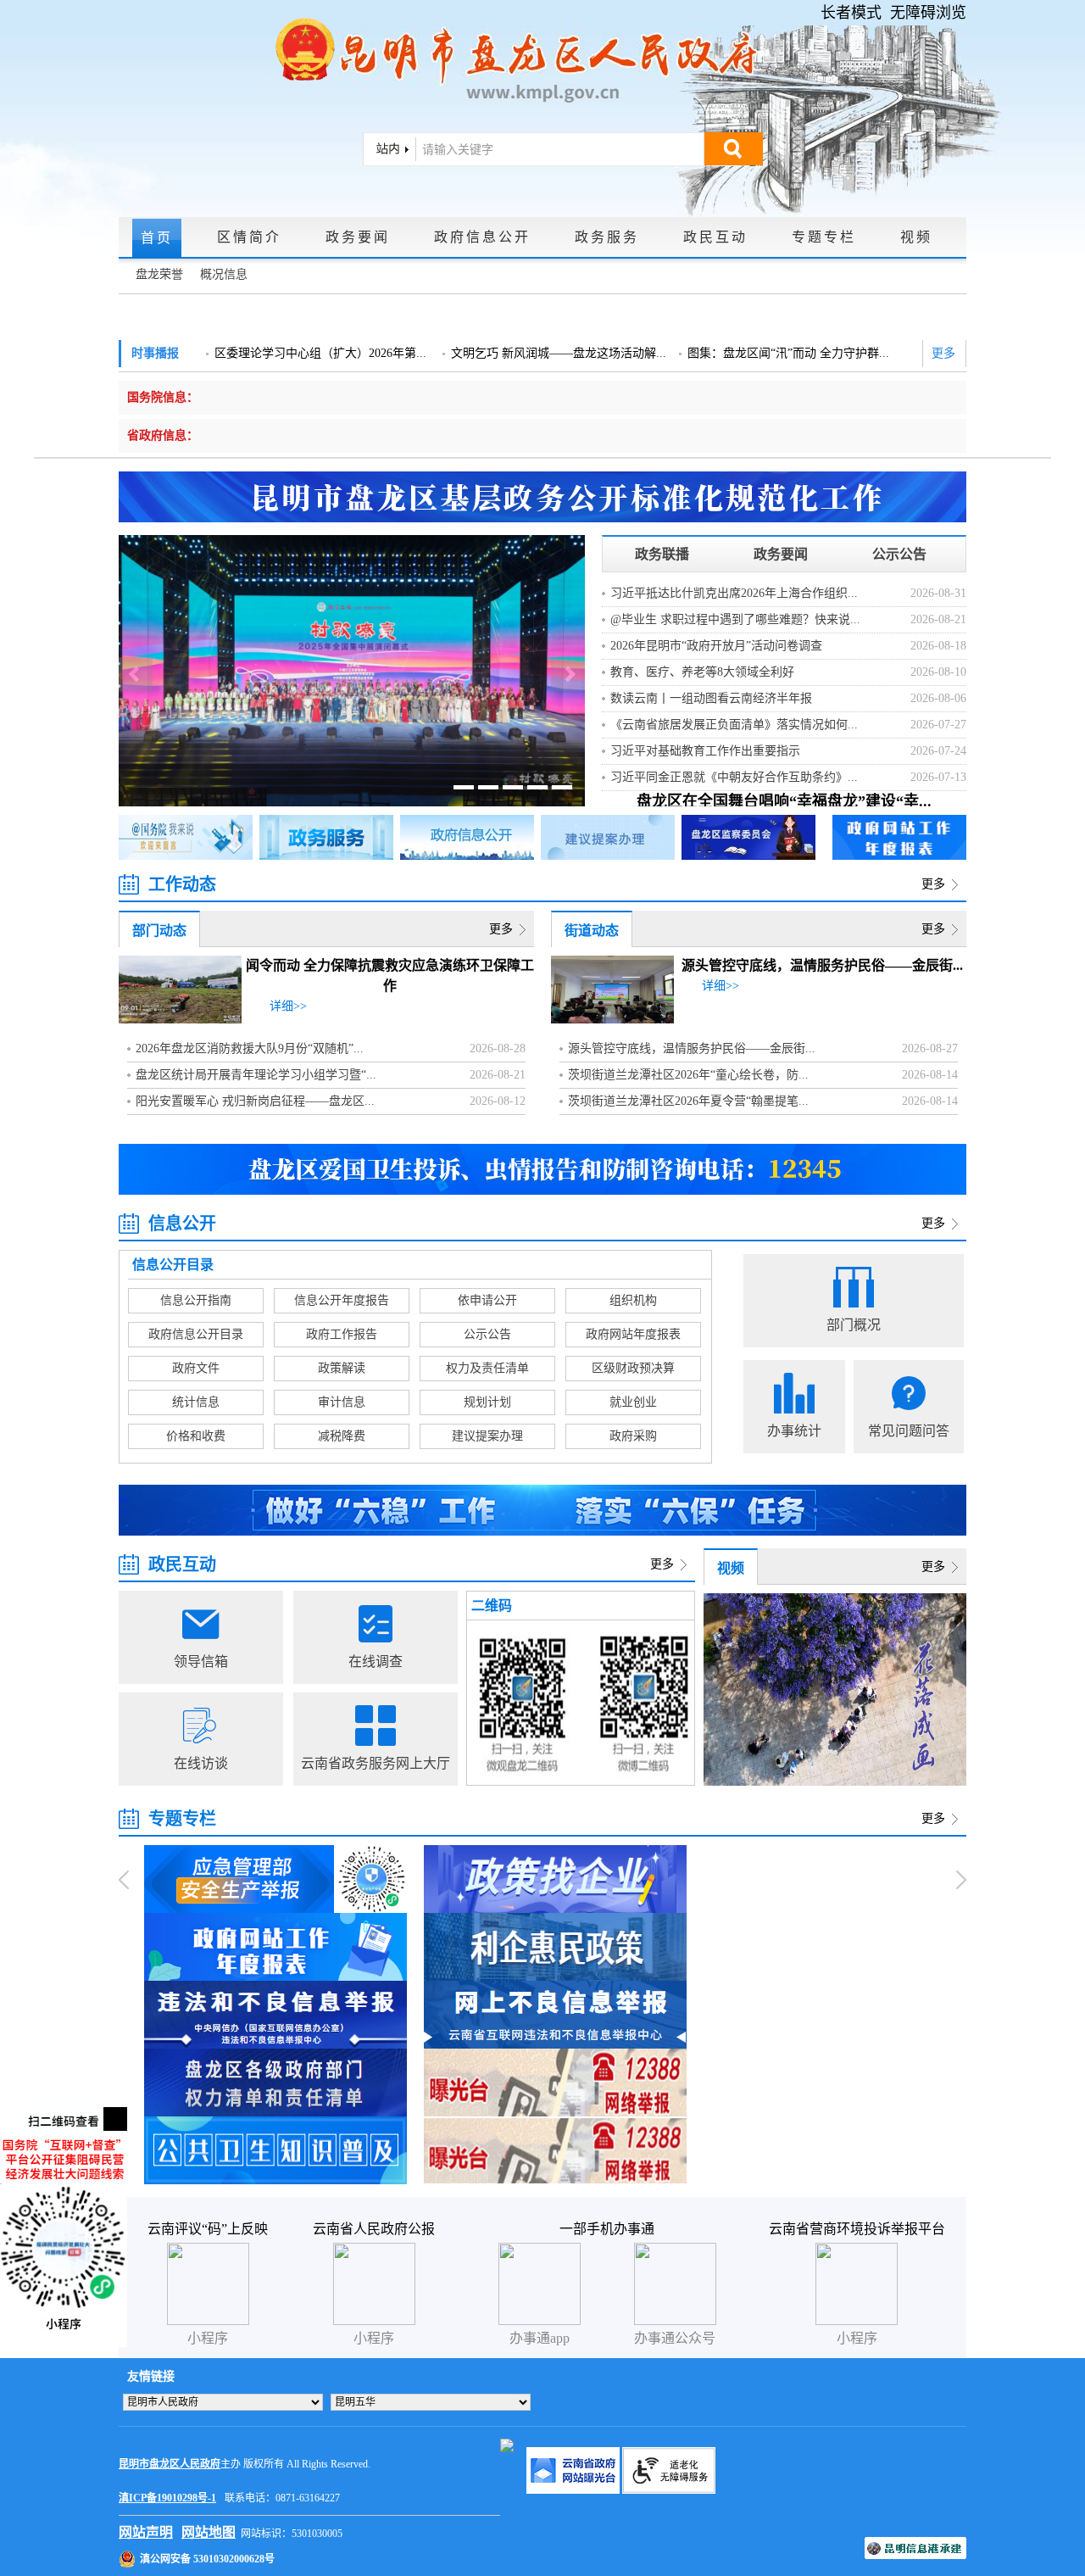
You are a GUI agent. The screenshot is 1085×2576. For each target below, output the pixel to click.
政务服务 (607, 237)
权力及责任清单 (487, 1368)
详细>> (288, 1006)
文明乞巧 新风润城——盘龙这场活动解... (559, 353)
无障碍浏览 (928, 13)
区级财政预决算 (633, 1368)
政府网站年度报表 (633, 1334)
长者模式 (851, 13)
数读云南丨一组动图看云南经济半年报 (711, 698)
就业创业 (633, 1402)
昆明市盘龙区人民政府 (170, 2464)
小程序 (857, 2338)
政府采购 (633, 1436)
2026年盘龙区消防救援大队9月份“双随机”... (250, 1048)
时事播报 (155, 353)
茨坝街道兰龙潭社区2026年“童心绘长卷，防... (688, 1075)
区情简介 (249, 237)
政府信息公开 (482, 237)
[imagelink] (507, 2445)
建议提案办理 (487, 1436)
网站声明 (146, 2532)
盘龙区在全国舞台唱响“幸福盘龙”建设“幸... (784, 801)
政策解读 (342, 1368)
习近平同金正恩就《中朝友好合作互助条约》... (734, 777)
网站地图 (209, 2532)
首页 (157, 238)
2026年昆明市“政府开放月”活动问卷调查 (716, 646)
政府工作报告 (342, 1334)
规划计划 (487, 1402)
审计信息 (342, 1402)
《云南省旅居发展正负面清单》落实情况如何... (734, 725)
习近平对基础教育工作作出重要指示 (705, 751)
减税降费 (342, 1436)
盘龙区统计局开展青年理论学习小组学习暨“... (256, 1075)
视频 (916, 237)
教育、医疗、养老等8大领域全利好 (702, 672)
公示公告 (899, 554)
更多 (943, 353)
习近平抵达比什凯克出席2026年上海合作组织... (734, 593)
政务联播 (662, 554)
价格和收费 (196, 1436)
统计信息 (196, 1402)
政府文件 (196, 1368)
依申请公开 (487, 1300)
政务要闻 (358, 237)
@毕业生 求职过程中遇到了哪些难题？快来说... (735, 619)
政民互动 (715, 237)
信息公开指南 (196, 1300)
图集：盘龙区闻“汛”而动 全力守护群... (788, 353)
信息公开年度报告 (342, 1300)
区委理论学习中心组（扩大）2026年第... (320, 353)
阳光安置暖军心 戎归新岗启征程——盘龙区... (255, 1101)
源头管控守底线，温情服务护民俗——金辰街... (822, 965)
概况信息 (224, 274)
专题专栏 (824, 237)
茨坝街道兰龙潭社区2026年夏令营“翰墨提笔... (688, 1101)
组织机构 (633, 1300)
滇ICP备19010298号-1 (167, 2498)
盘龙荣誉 (159, 274)
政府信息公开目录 (196, 1334)
